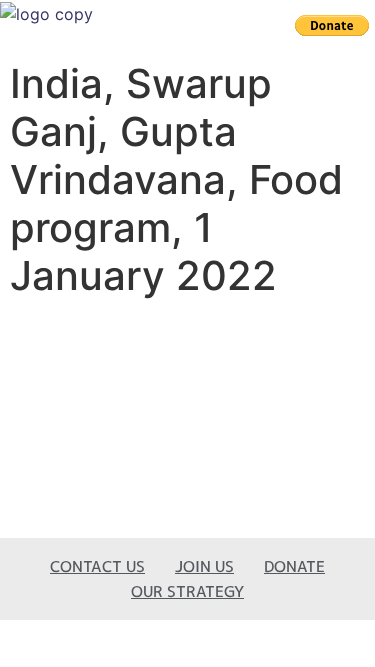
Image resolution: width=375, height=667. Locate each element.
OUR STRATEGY (187, 591)
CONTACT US (97, 566)
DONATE (294, 566)
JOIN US (204, 566)
